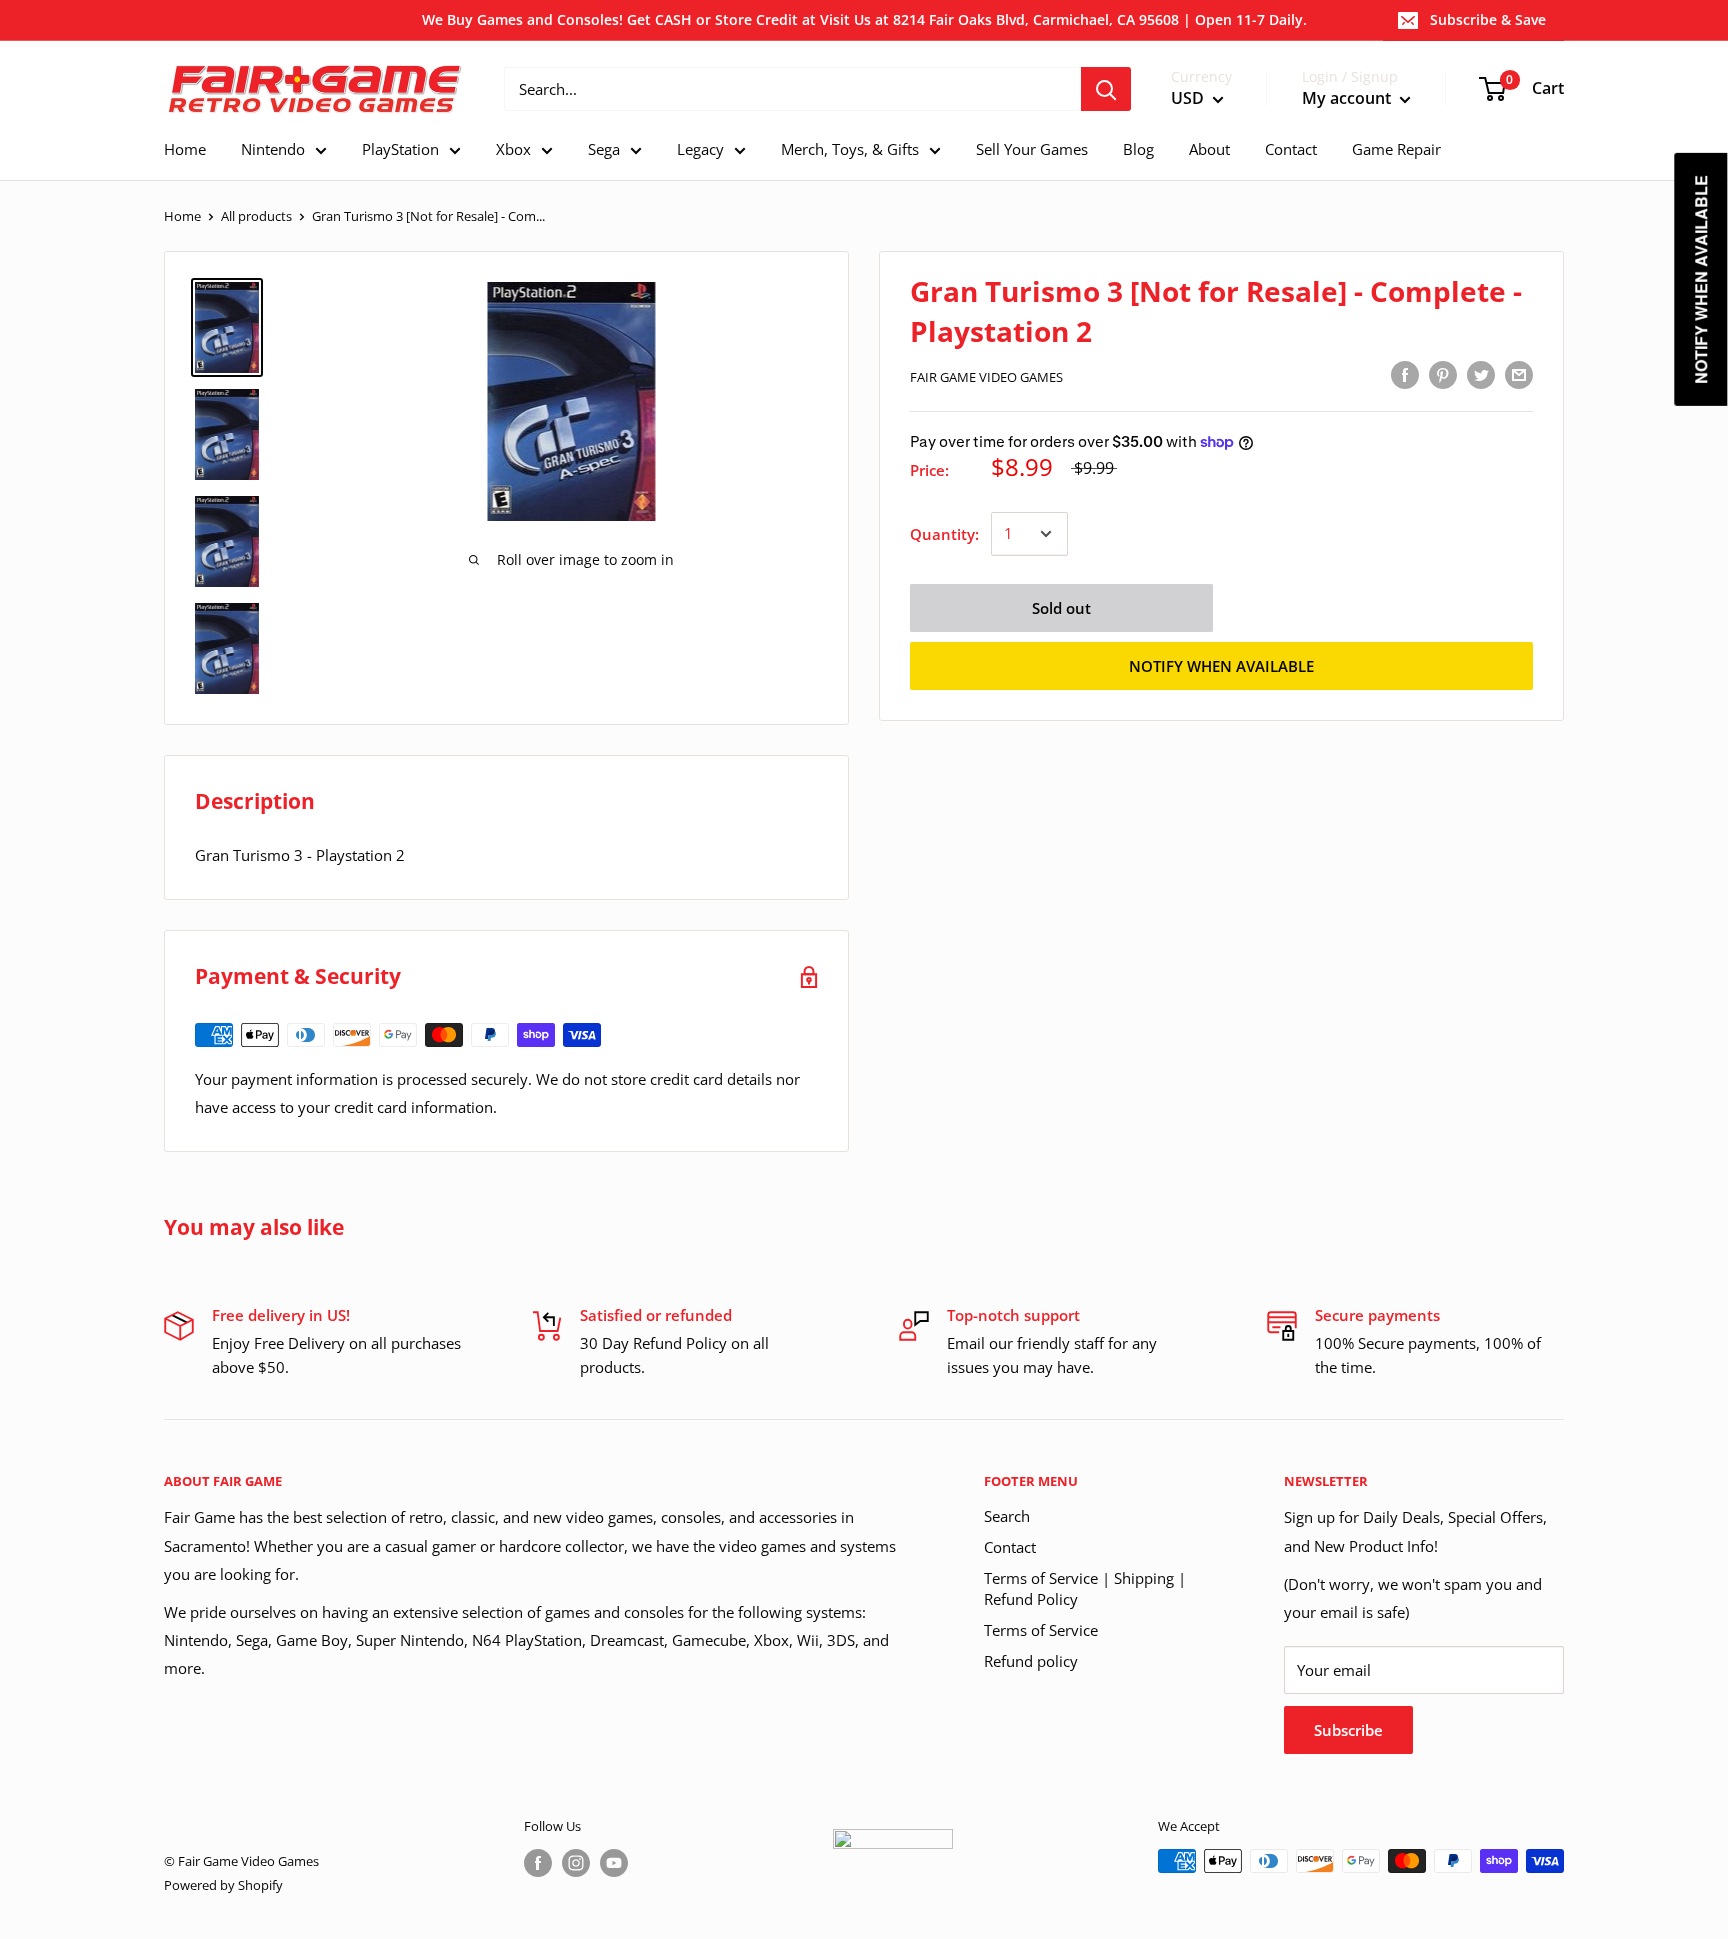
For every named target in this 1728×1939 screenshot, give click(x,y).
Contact (1010, 1547)
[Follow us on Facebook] (538, 1863)
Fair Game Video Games (986, 377)
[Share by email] (1519, 374)
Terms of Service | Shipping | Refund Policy (1085, 1588)
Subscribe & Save (1488, 19)
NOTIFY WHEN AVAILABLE (1221, 666)
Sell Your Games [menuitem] (1032, 149)
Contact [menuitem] (1291, 149)
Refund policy (1031, 1661)
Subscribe (1348, 1730)
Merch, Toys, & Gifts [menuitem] (850, 149)
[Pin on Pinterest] (1443, 374)
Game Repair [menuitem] (1396, 149)
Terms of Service (1041, 1630)
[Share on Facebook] (1405, 374)
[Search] (1106, 89)
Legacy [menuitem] (700, 149)
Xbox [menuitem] (513, 149)
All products (256, 216)
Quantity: (944, 534)
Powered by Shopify (223, 1885)
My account (1348, 99)
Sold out (1061, 608)
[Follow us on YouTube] (614, 1863)
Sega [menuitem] (604, 149)
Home (182, 216)
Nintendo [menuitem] (273, 149)
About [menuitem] (1209, 149)
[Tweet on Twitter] (1481, 374)
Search (1007, 1516)
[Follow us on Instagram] (576, 1863)
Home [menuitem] (185, 149)
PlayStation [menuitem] (400, 149)
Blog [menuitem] (1138, 149)
